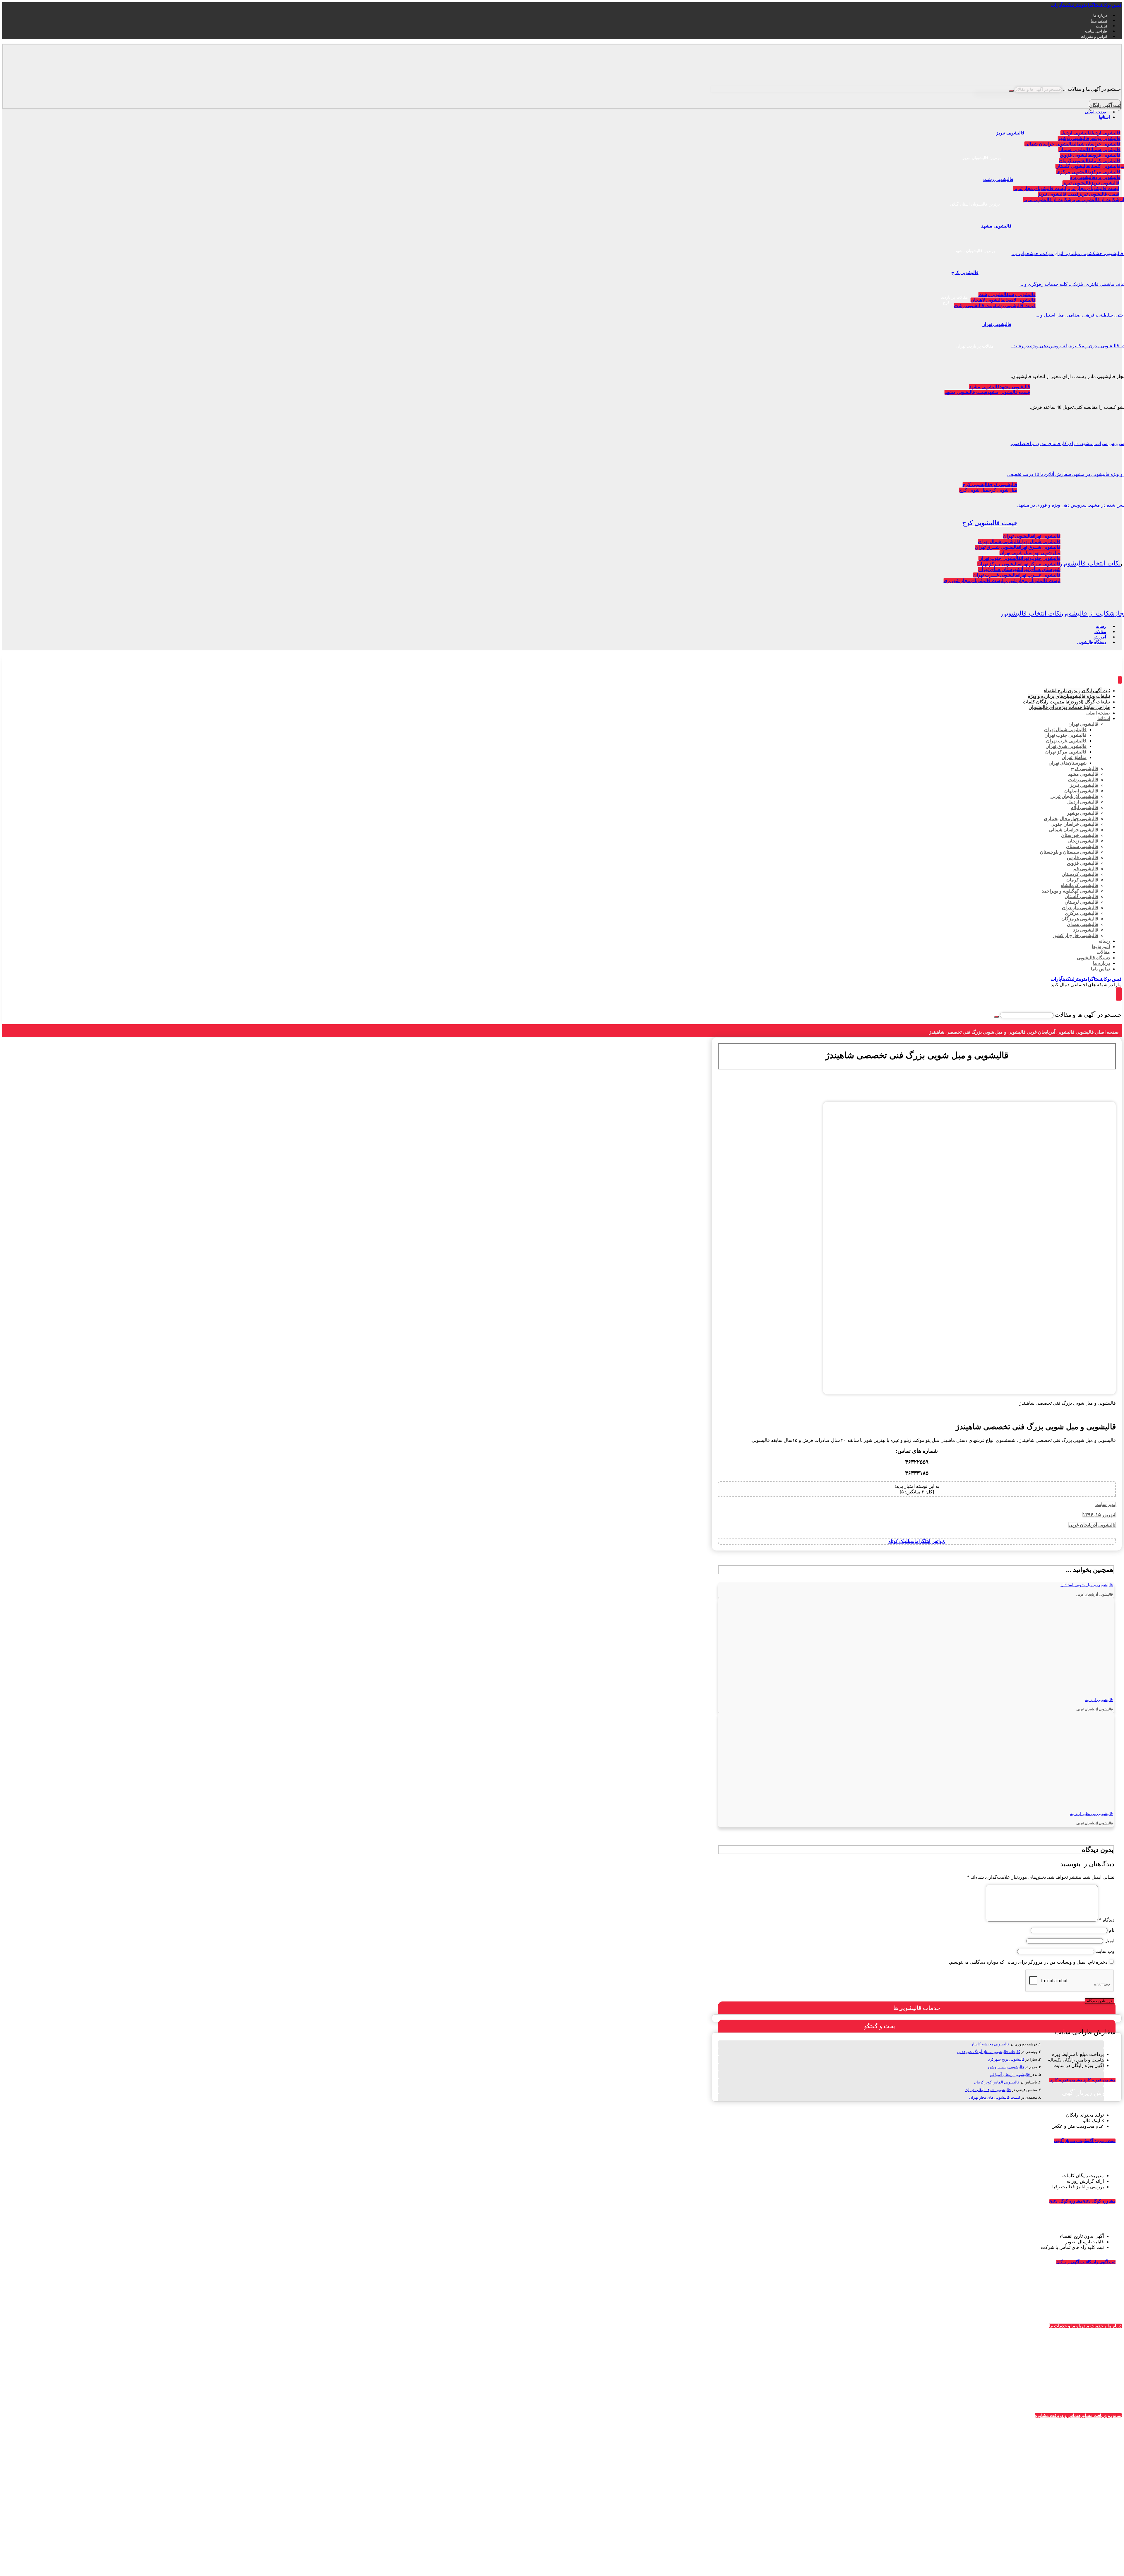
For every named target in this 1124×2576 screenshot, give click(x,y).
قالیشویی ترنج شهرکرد (1006, 2059)
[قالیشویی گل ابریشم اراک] (1013, 2547)
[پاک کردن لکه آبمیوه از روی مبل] (940, 2476)
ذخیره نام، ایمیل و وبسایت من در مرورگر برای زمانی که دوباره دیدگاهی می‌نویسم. (1028, 1962)
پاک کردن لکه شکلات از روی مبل (932, 2418)
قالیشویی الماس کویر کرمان (997, 2082)
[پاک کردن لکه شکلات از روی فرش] (940, 2547)
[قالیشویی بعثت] (1013, 2476)
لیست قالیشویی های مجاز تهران (995, 2097)
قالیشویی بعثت (1021, 2490)
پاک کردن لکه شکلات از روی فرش (931, 2561)
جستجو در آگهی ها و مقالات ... (1092, 89)
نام (1112, 1930)
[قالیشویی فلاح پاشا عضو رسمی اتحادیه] (1013, 2405)
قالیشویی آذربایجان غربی (1093, 1525)
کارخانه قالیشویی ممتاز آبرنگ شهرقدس (988, 2052)
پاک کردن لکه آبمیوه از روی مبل (933, 2490)
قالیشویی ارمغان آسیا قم (1010, 2075)
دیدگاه (1107, 1920)
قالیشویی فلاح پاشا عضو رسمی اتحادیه (999, 2418)
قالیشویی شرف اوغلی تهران (988, 2090)
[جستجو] (1011, 91)
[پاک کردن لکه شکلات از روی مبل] (940, 2405)
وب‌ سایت (1105, 1951)
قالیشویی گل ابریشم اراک (1011, 2561)
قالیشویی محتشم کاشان (990, 2044)
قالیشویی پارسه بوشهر (1006, 2067)
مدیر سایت (1106, 1504)
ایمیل (1109, 1941)
